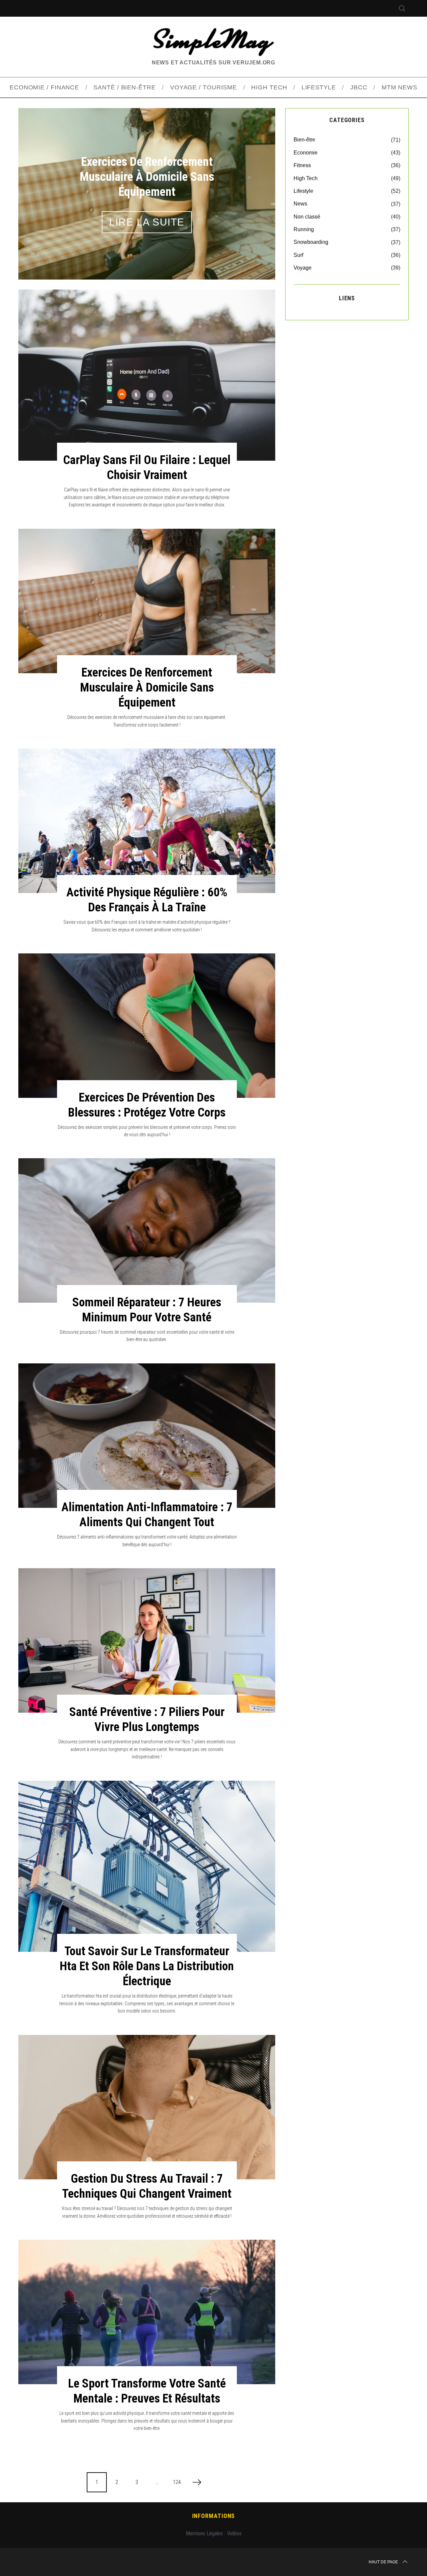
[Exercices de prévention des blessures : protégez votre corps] (147, 1026)
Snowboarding (311, 242)
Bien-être (304, 140)
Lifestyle (303, 191)
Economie (306, 153)
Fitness (302, 165)
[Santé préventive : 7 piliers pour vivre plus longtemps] (147, 1640)
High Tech (306, 178)
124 (177, 2482)
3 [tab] (253, 189)
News (300, 204)
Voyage (303, 268)
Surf (298, 255)
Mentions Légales (204, 2533)
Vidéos (234, 2533)
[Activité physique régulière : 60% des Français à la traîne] (147, 821)
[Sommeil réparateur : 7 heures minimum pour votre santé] (147, 1230)
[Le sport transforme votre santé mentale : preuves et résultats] (147, 2312)
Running (304, 229)
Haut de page (383, 2562)
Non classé (307, 217)
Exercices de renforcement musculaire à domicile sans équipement (147, 688)
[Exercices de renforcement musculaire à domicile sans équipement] (147, 601)
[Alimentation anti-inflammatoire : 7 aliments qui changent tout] (147, 1436)
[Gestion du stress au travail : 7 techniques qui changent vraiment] (147, 2107)
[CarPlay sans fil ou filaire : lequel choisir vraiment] (147, 375)
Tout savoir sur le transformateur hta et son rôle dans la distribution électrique (147, 1966)
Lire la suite (147, 214)
